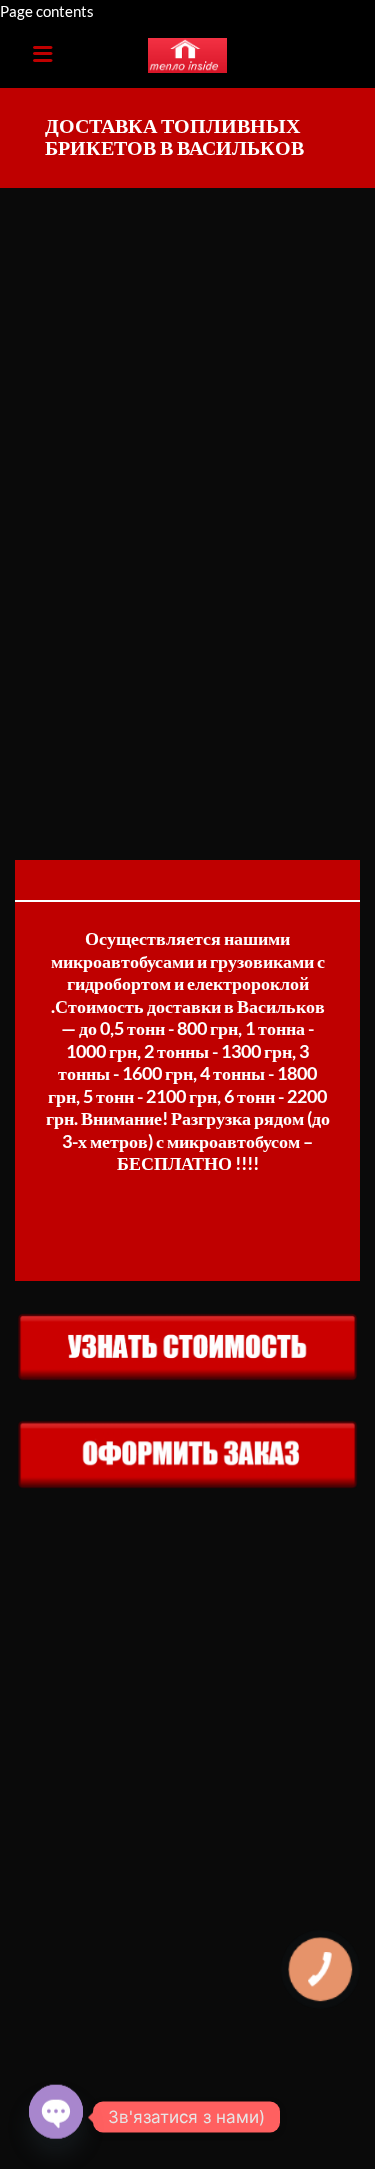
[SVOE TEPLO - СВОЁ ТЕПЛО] (188, 56)
